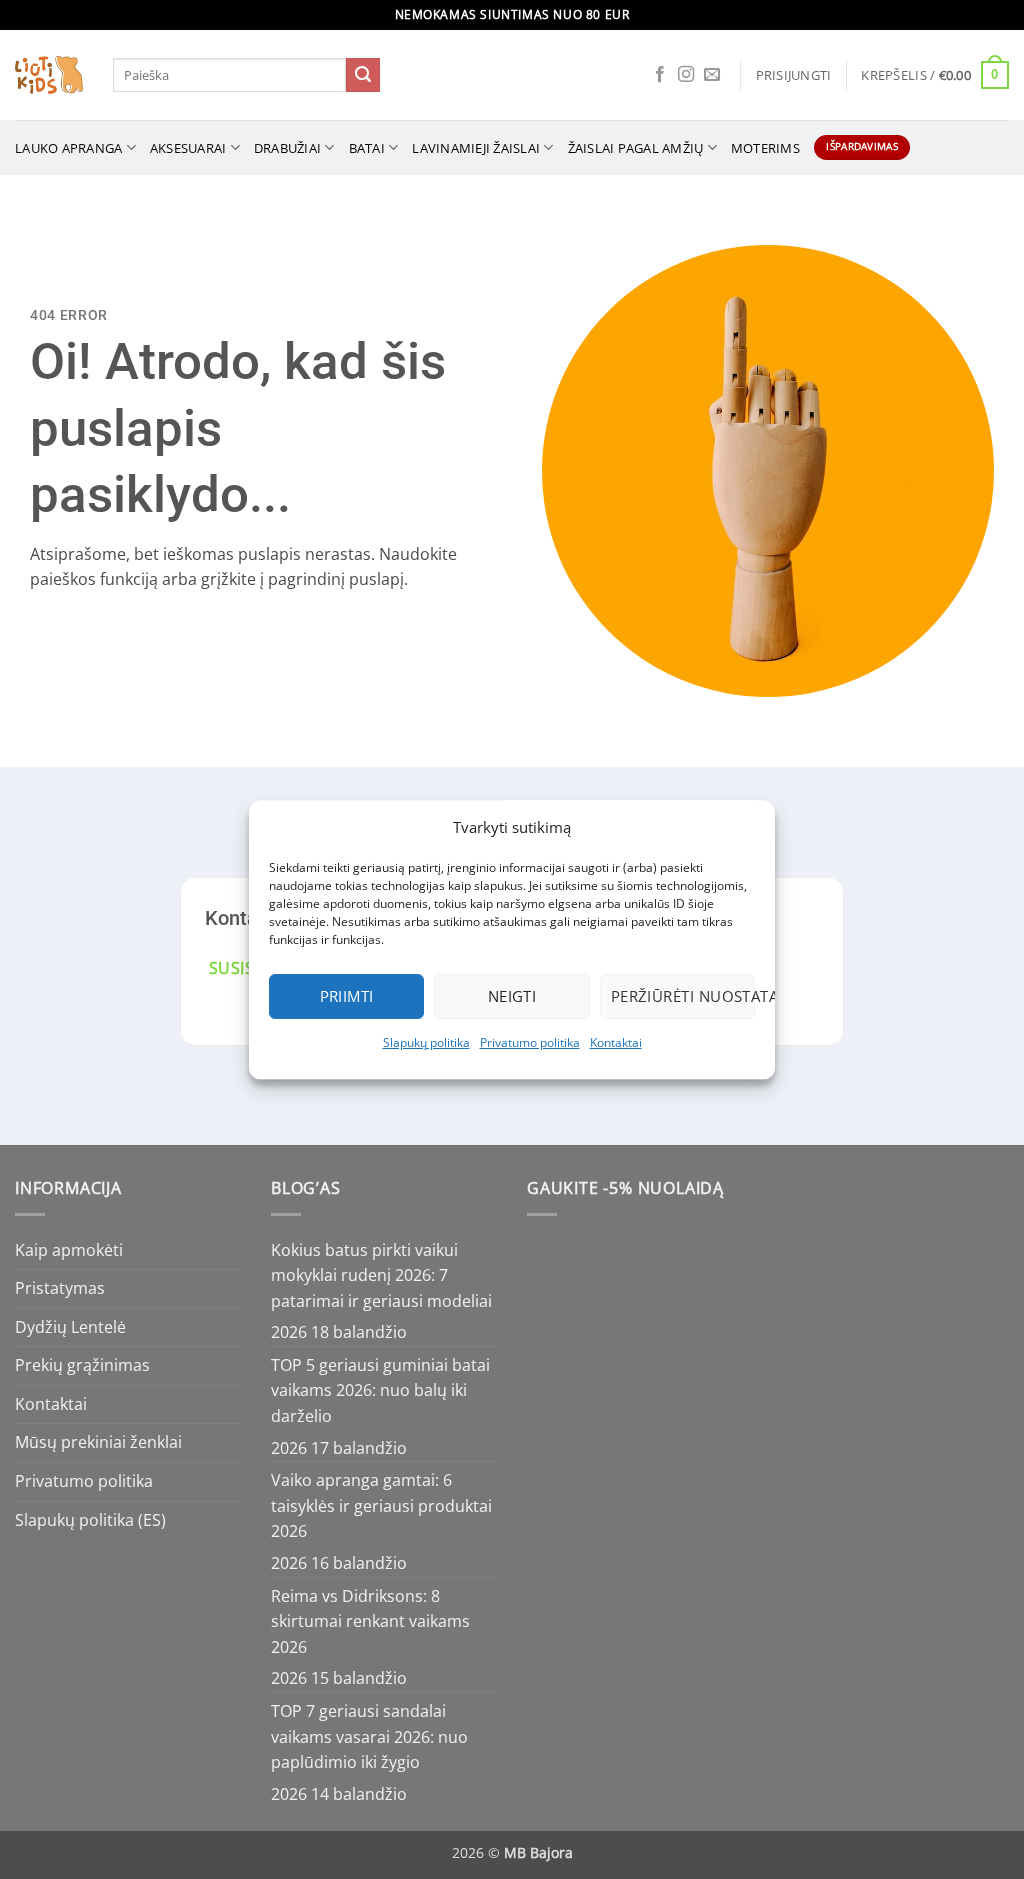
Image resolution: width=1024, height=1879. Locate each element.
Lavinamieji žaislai (476, 148)
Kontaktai (616, 1042)
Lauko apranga (68, 148)
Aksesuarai (188, 148)
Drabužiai (287, 148)
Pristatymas (60, 1288)
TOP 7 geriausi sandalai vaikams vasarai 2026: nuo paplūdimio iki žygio (369, 1736)
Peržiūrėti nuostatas (683, 996)
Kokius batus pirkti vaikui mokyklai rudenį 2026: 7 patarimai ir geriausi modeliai (381, 1275)
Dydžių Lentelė (70, 1327)
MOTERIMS (765, 148)
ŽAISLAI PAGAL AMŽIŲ (636, 148)
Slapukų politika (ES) (90, 1520)
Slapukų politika (426, 1042)
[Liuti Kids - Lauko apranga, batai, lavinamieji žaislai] (49, 75)
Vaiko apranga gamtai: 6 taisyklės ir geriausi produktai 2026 (381, 1505)
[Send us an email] (712, 75)
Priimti (347, 996)
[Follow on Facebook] (660, 75)
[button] (794, 75)
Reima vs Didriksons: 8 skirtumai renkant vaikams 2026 (370, 1621)
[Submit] (363, 75)
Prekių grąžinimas (82, 1365)
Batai (367, 148)
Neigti (512, 996)
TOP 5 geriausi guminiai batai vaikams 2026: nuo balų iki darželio (380, 1390)
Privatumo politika (530, 1042)
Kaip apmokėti (69, 1250)
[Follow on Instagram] (686, 75)
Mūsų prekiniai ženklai (98, 1442)
